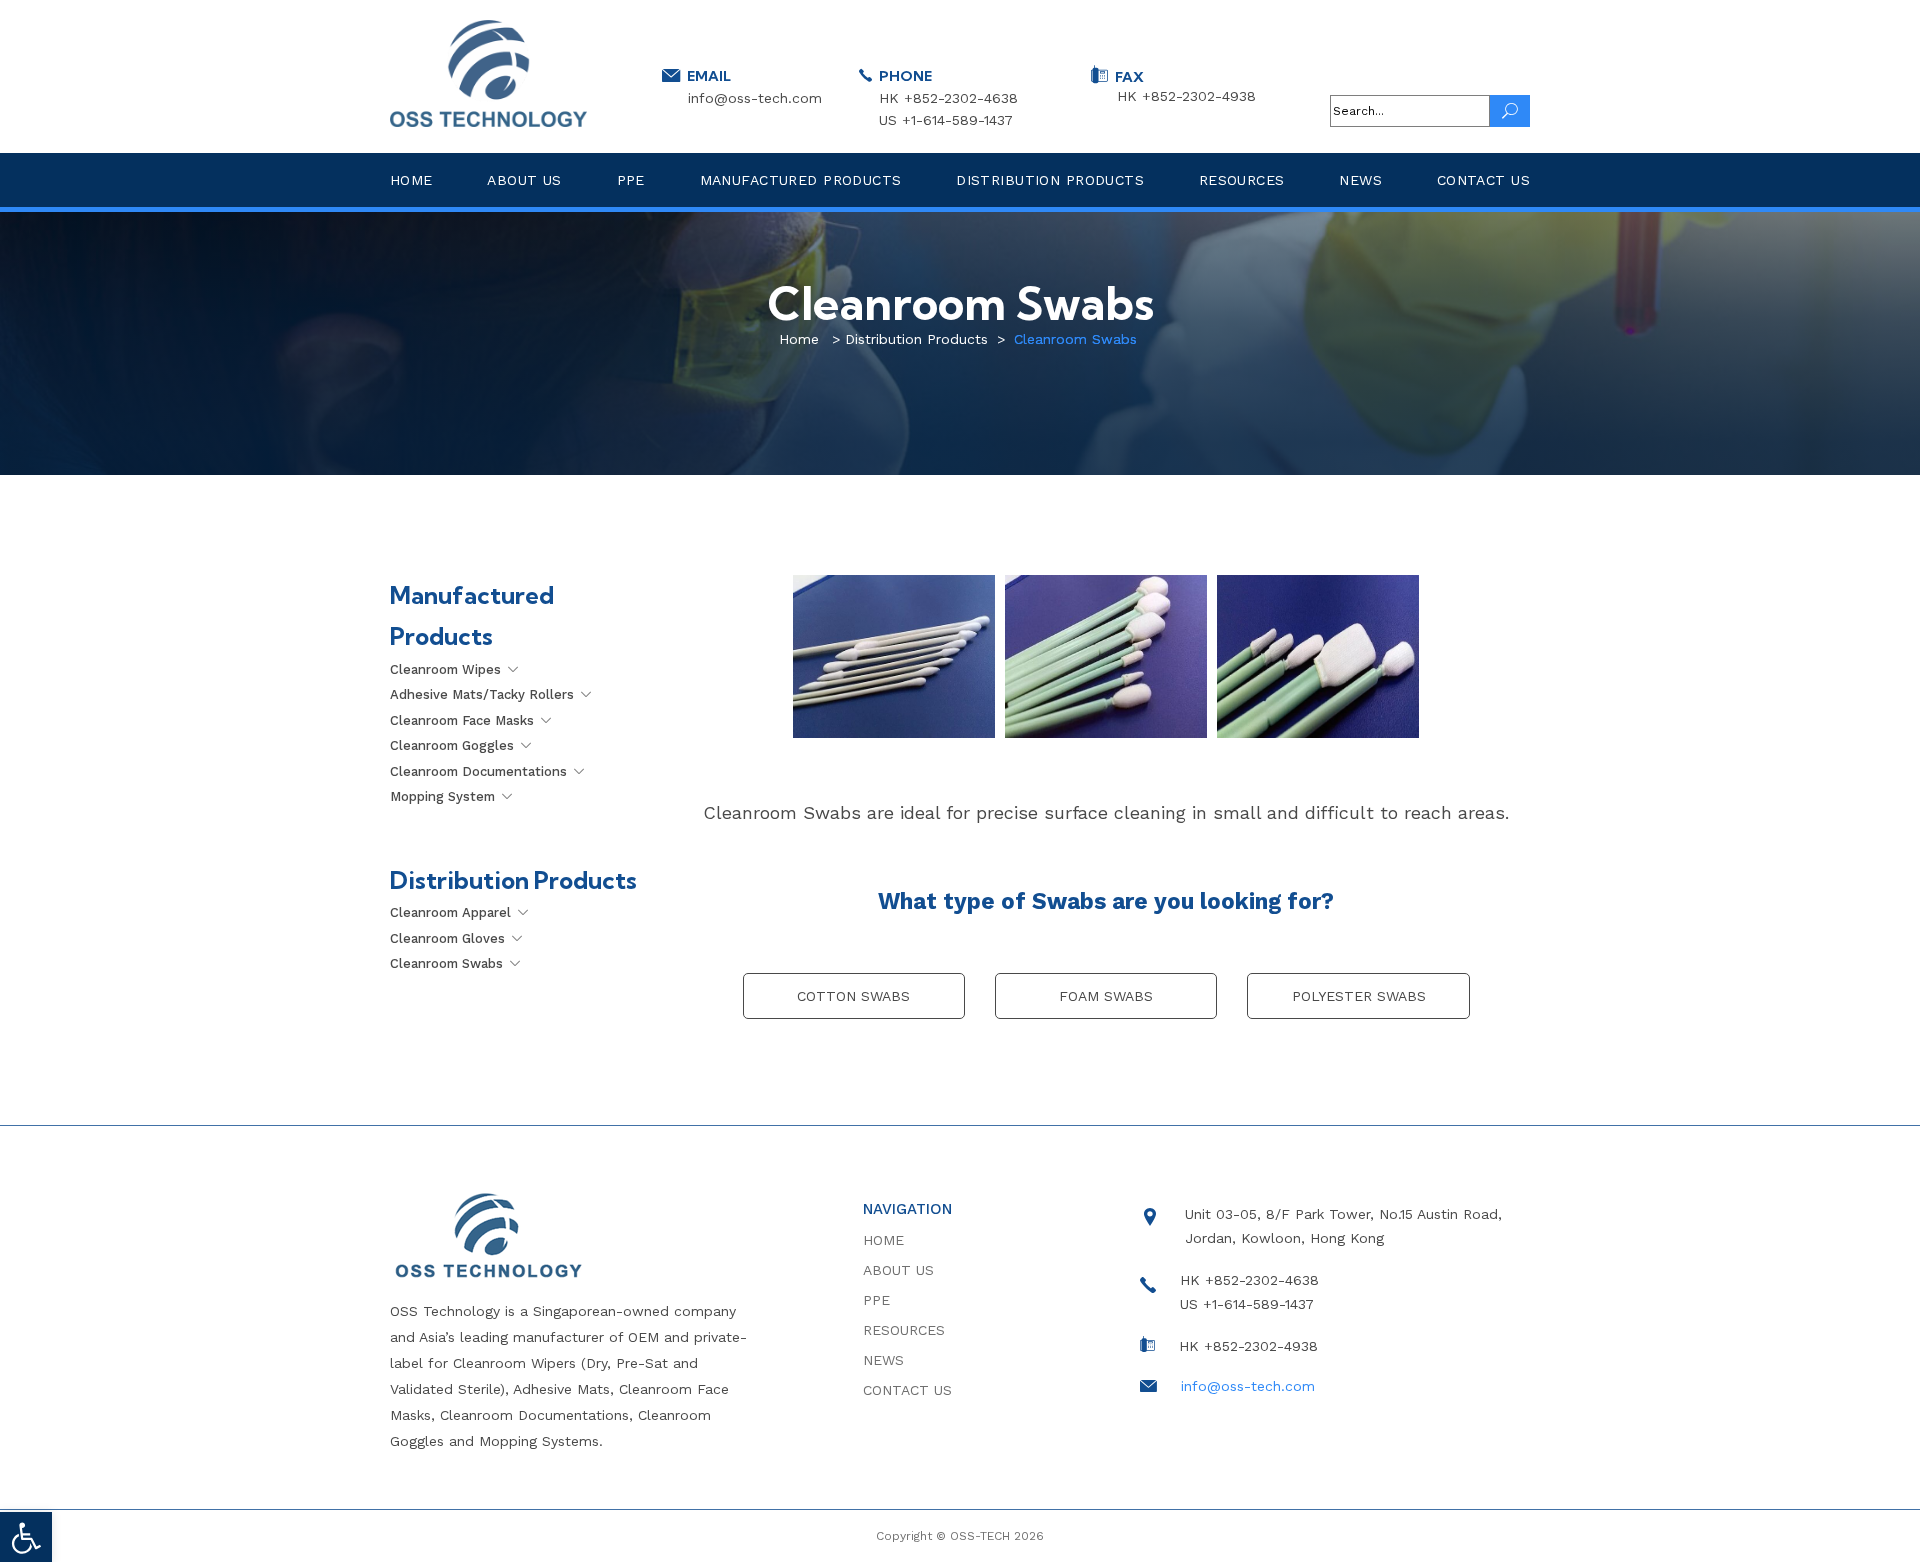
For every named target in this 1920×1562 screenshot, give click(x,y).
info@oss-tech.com (755, 97)
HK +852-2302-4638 (948, 98)
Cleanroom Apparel (450, 912)
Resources (1242, 180)
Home (411, 180)
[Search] (1510, 111)
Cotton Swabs (853, 996)
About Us (524, 180)
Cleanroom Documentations (478, 771)
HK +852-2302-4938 (1186, 96)
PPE (631, 180)
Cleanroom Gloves (447, 938)
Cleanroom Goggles (452, 745)
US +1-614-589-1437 (946, 120)
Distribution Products (1050, 180)
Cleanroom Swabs (446, 963)
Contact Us (1483, 180)
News (1360, 180)
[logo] (488, 73)
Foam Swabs (1106, 996)
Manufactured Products (801, 180)
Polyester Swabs (1359, 996)
